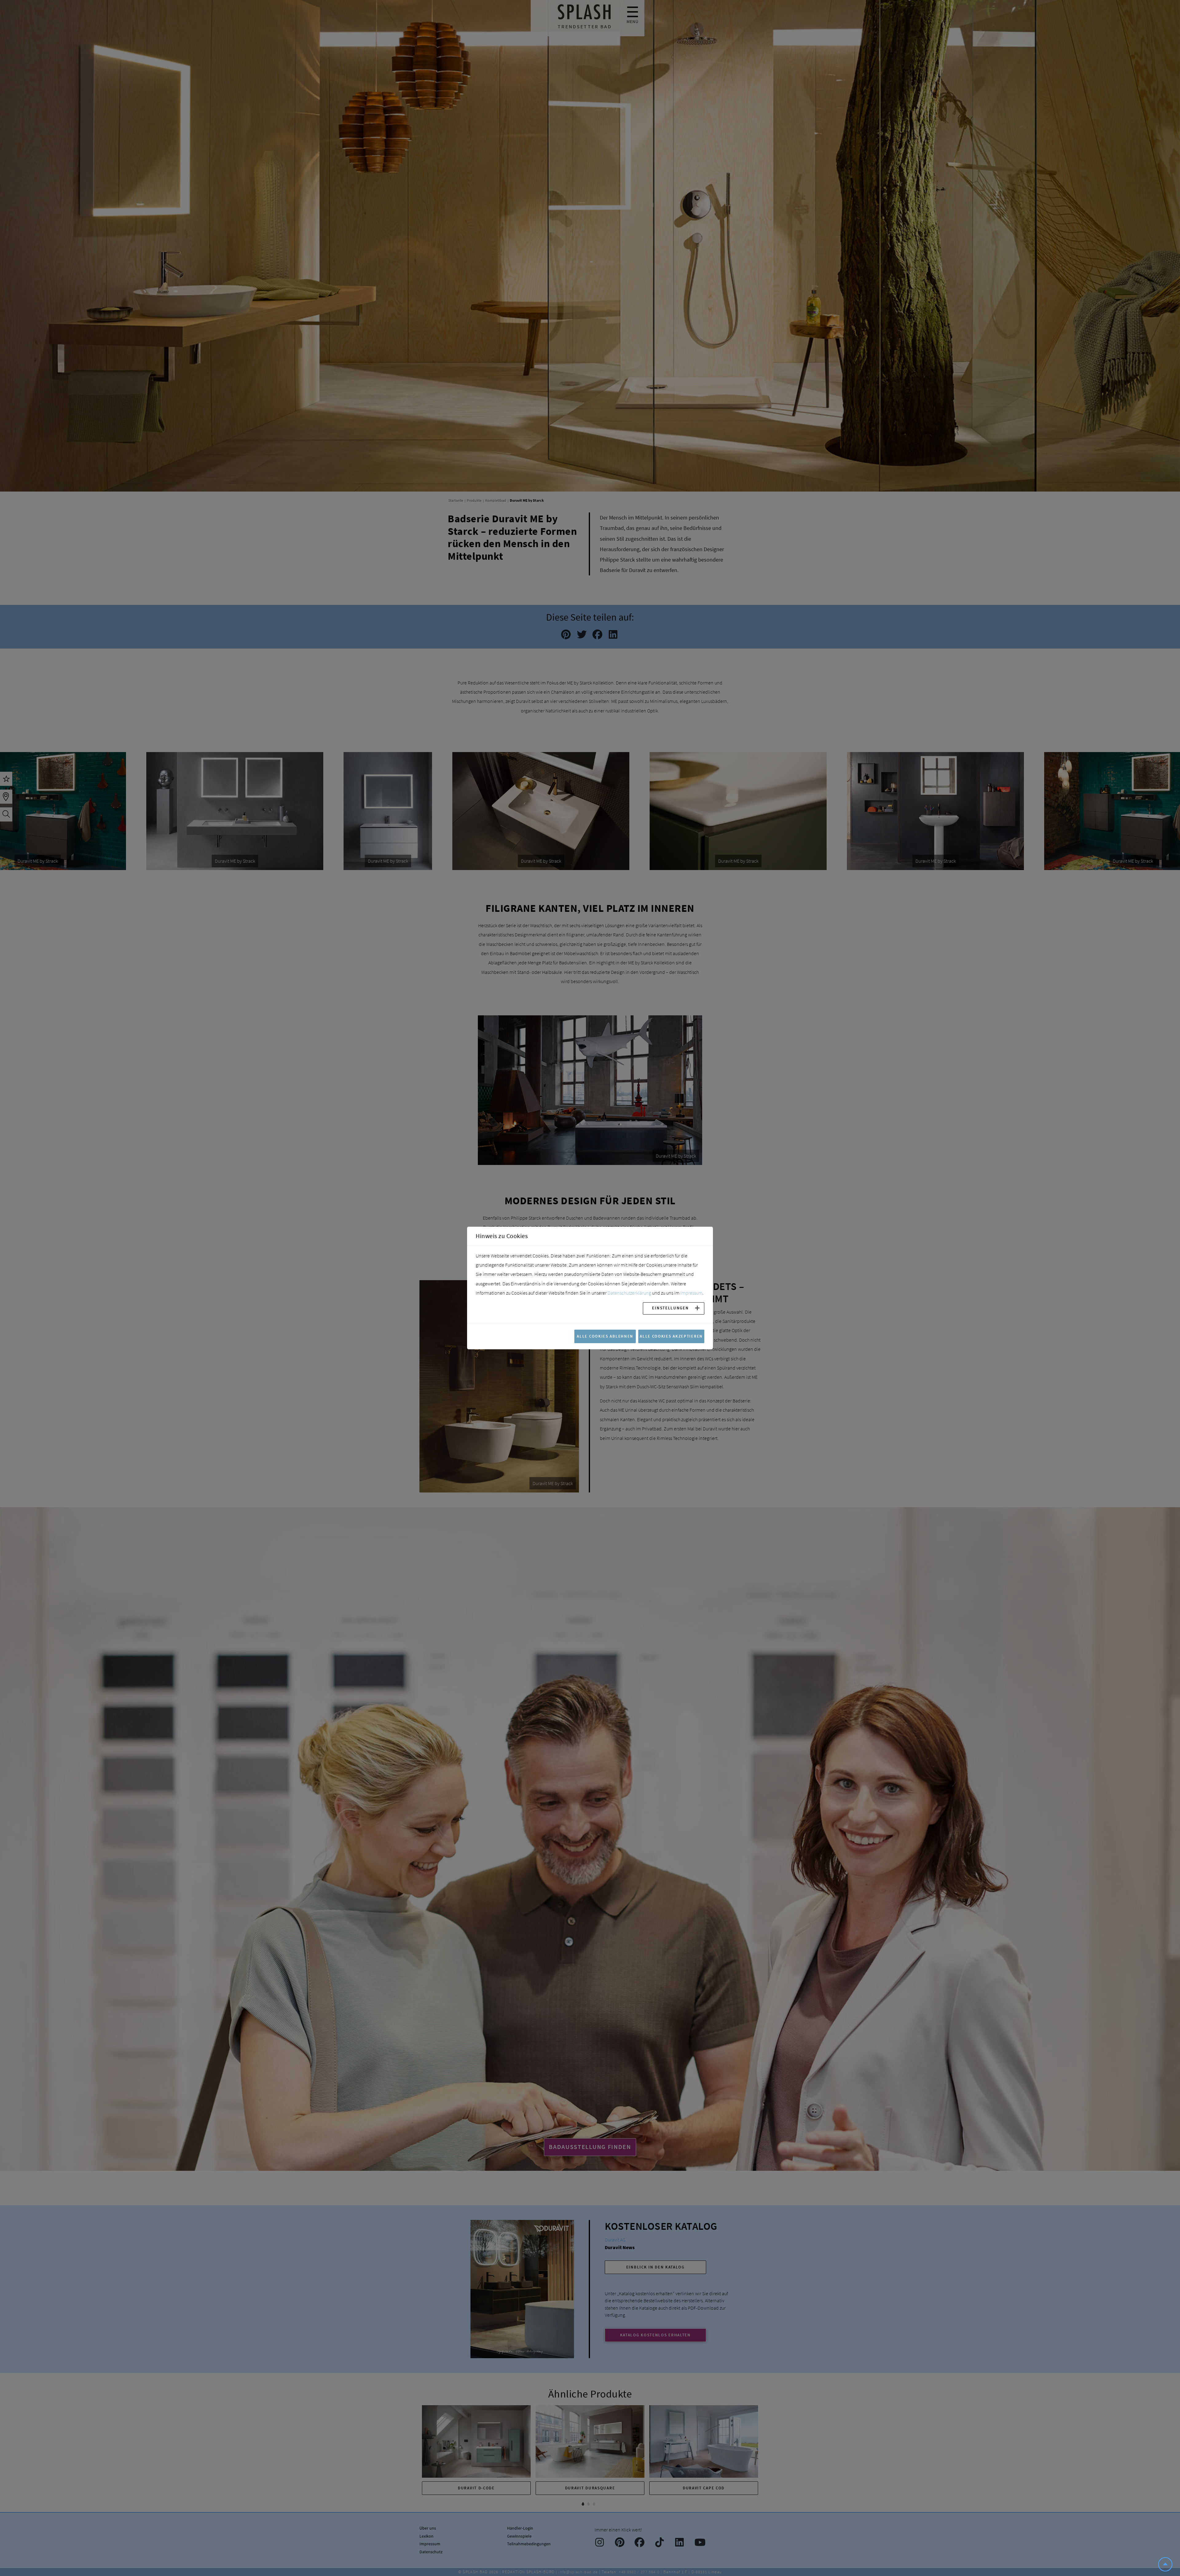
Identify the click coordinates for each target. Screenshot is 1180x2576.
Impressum (691, 1293)
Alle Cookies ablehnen (605, 1336)
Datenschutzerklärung (629, 1293)
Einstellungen (670, 1308)
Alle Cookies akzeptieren (671, 1336)
